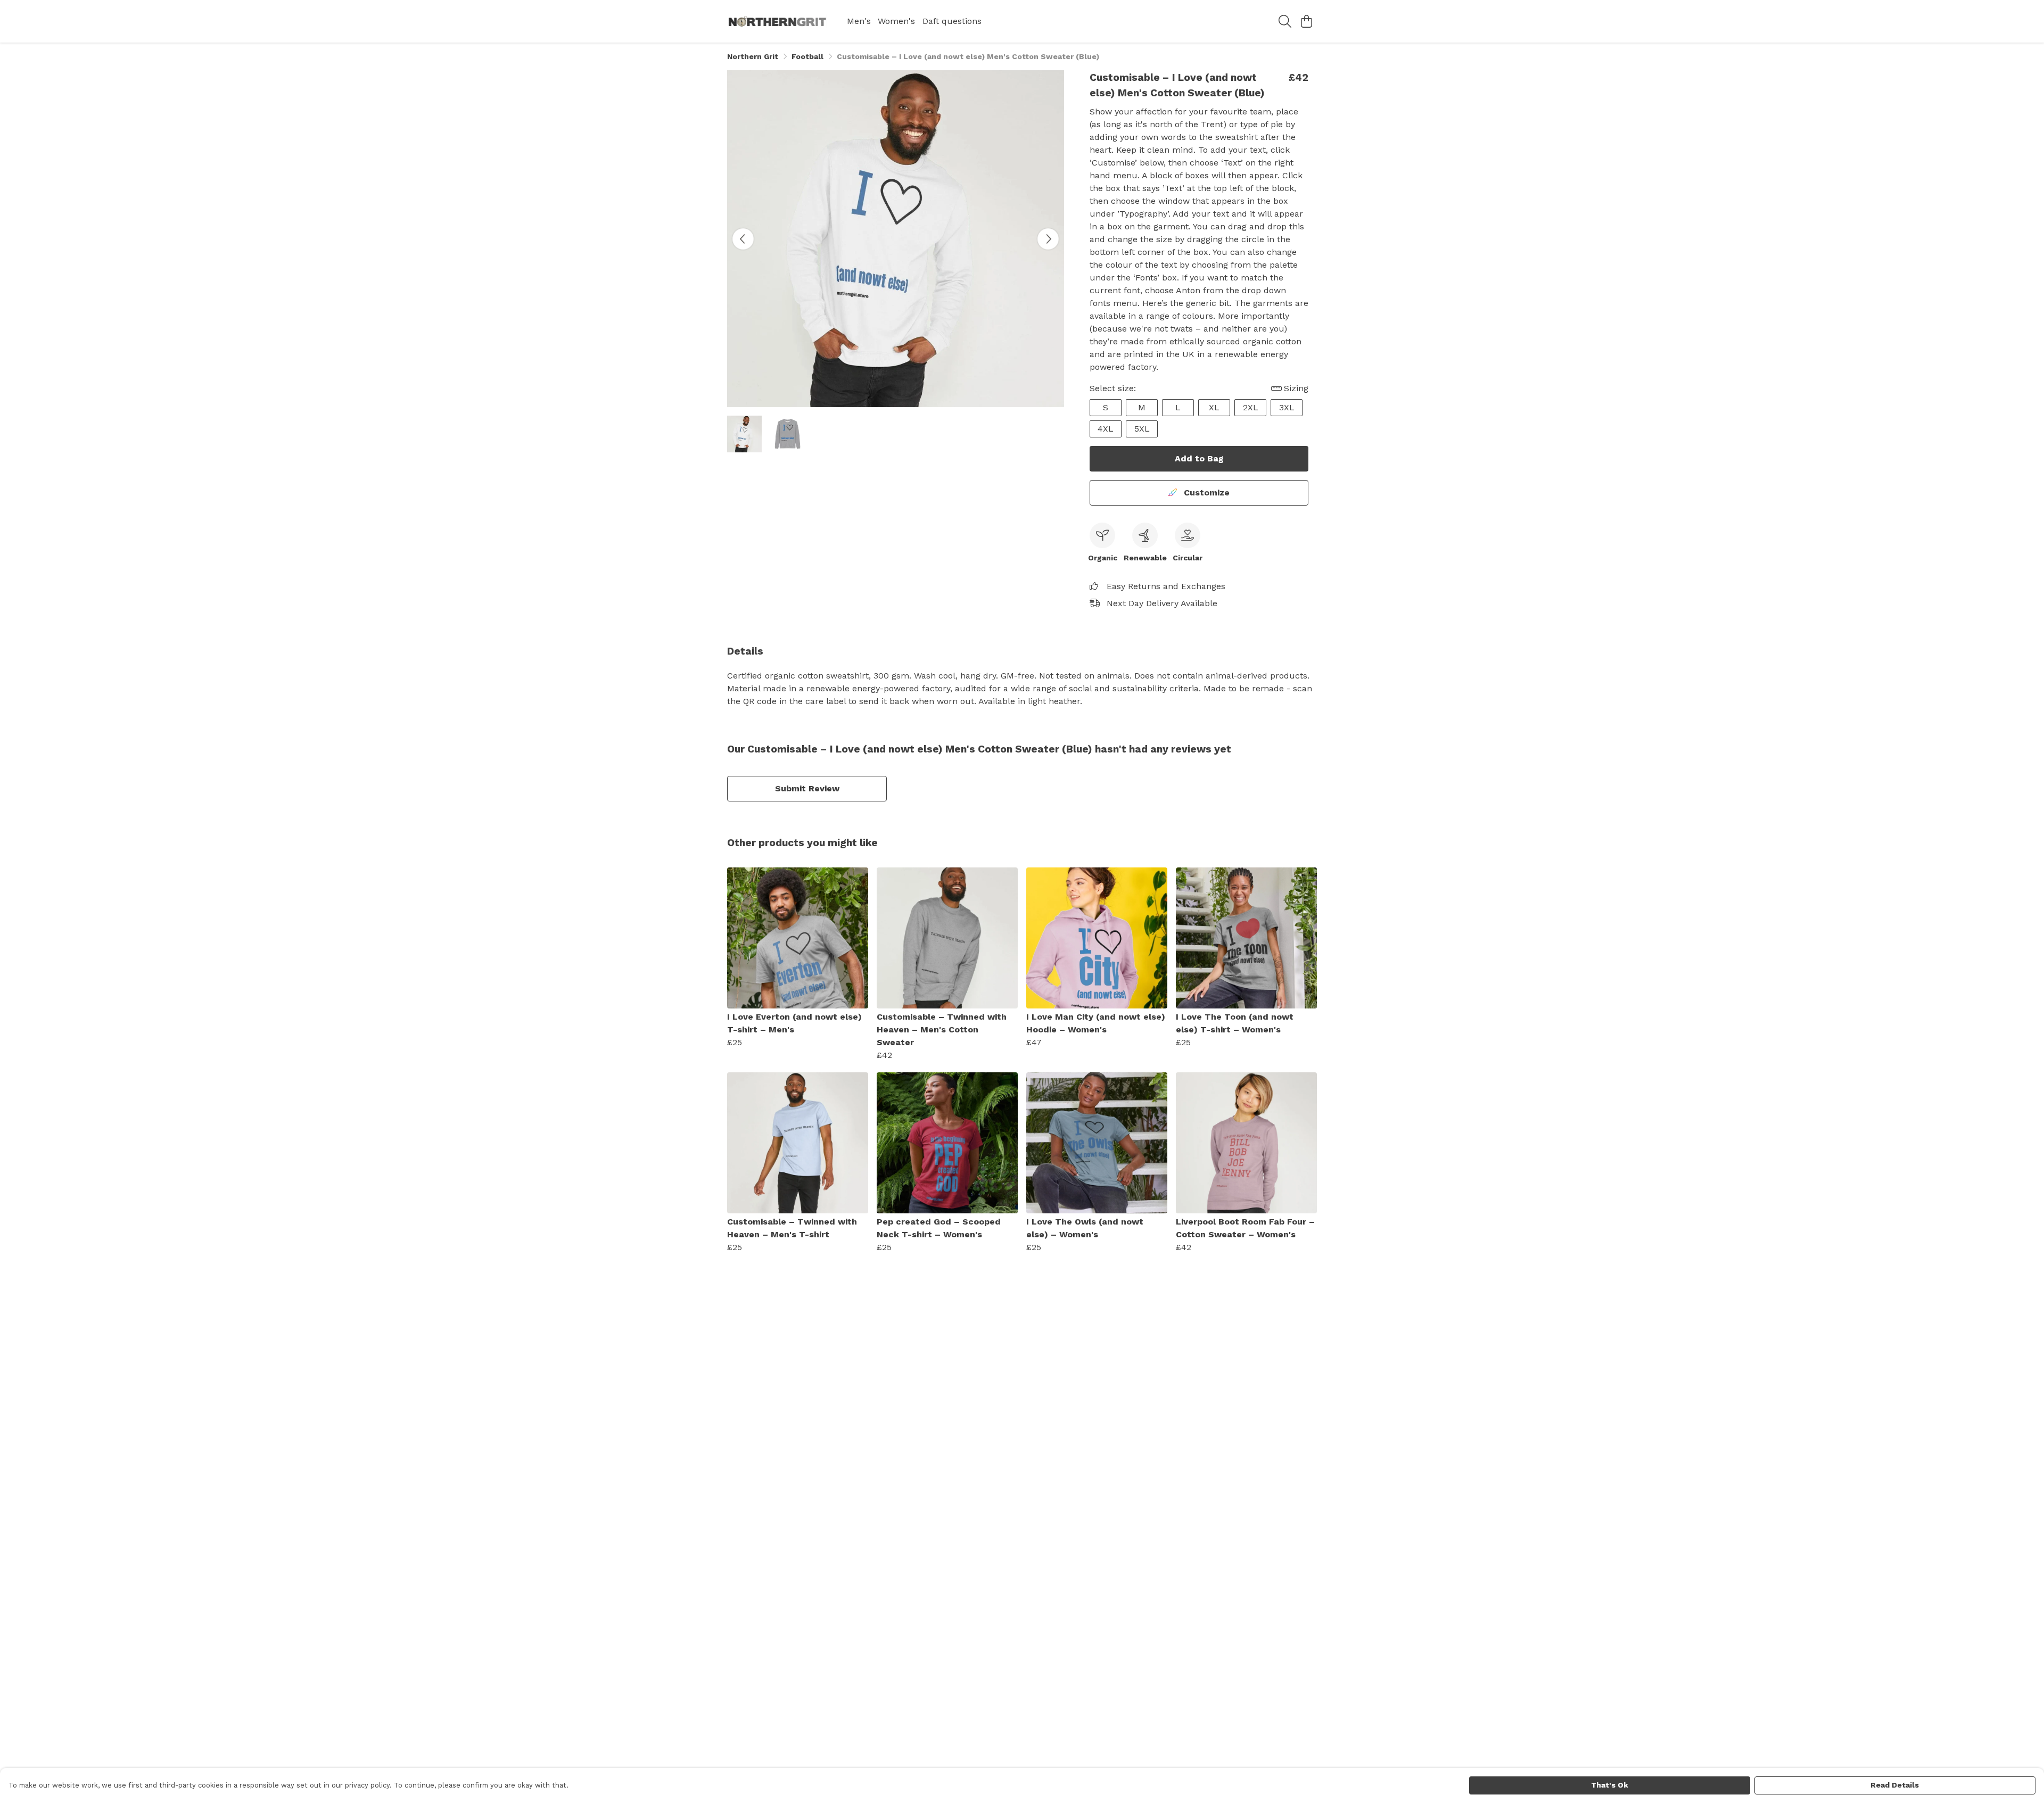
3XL (1287, 407)
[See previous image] (743, 239)
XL (1214, 407)
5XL (1142, 429)
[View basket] (1306, 21)
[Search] (1285, 21)
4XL (1106, 429)
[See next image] (1048, 239)
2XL (1251, 407)
